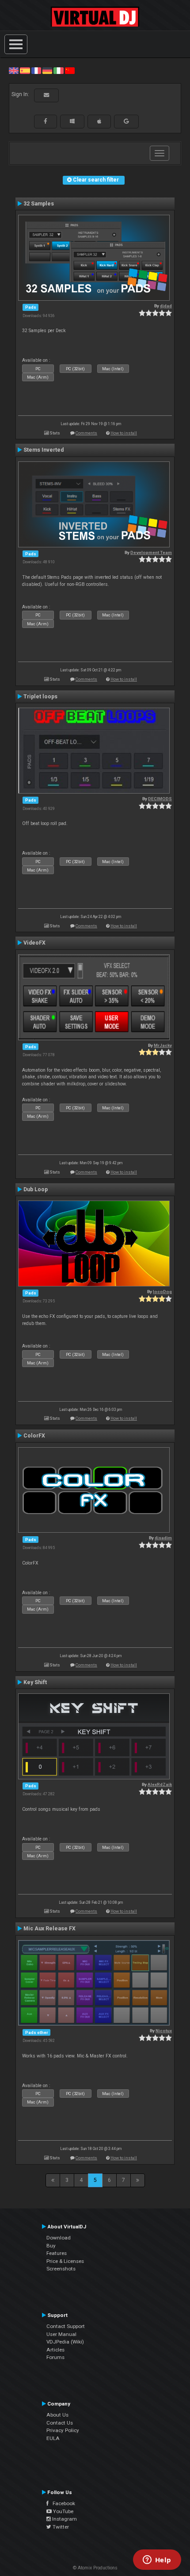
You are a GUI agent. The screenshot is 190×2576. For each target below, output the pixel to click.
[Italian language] (58, 70)
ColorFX (34, 1436)
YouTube (63, 2511)
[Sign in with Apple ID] (99, 121)
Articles (55, 2350)
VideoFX (34, 943)
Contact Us (60, 2423)
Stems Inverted (44, 450)
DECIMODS (160, 799)
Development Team (151, 552)
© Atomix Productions (95, 2568)
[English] (14, 70)
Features (57, 2253)
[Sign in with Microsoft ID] (72, 121)
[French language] (36, 70)
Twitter (60, 2527)
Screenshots (61, 2269)
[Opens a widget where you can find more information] (157, 2561)
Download (59, 2238)
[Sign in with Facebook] (46, 121)
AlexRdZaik (160, 1784)
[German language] (47, 70)
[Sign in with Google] (126, 121)
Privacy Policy (63, 2430)
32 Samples (39, 204)
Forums (55, 2357)
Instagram (64, 2519)
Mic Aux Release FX (49, 1929)
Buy (51, 2246)
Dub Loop (36, 1189)
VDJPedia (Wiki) (65, 2342)
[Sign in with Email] (46, 95)
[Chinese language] (70, 70)
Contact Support (66, 2326)
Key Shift (35, 1682)
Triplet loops (40, 697)
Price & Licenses (65, 2261)
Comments (86, 433)
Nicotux (164, 2031)
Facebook (62, 2503)
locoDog (162, 1292)
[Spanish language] (25, 70)
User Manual (61, 2334)
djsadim (163, 1538)
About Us (57, 2415)
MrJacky (163, 1045)
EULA (53, 2438)
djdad (166, 306)
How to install (124, 433)
